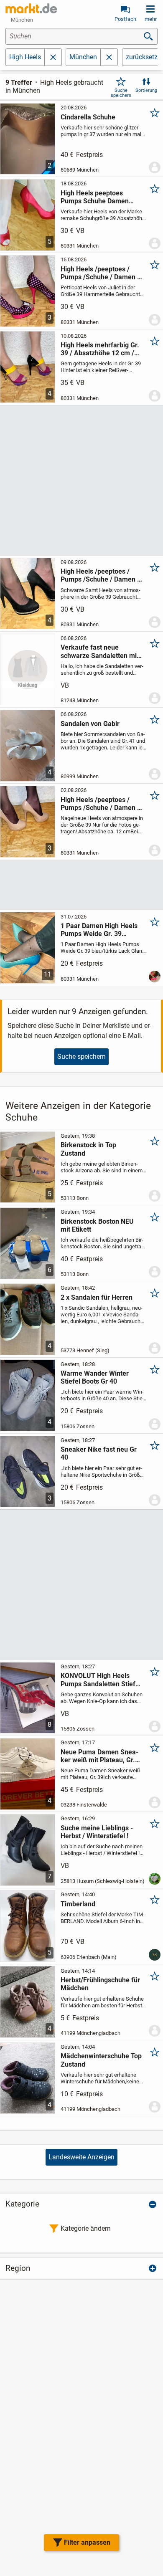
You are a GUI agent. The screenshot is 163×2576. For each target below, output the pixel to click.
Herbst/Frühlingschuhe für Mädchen (100, 1984)
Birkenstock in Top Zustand (88, 1149)
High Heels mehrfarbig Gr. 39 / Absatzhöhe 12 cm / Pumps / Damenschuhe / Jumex (100, 349)
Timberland (78, 1904)
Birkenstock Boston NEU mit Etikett (97, 1225)
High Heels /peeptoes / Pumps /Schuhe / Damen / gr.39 (100, 804)
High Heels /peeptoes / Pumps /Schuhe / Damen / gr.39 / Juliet (100, 273)
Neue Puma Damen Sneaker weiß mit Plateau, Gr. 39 (99, 1756)
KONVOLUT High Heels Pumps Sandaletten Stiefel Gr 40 (101, 1680)
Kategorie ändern (86, 2228)
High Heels (25, 57)
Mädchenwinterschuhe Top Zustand (101, 2060)
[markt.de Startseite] (31, 8)
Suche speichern (121, 93)
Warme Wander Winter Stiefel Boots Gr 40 (95, 1377)
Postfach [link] (125, 19)
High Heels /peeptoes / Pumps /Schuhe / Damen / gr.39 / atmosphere (100, 575)
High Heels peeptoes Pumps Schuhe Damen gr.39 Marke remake (95, 197)
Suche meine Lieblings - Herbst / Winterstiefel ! (97, 1832)
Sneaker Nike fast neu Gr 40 (99, 1453)
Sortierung (146, 90)
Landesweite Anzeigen (81, 2157)
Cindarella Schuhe (88, 117)
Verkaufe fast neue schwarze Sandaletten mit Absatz (100, 651)
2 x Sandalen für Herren (97, 1297)
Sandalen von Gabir (90, 724)
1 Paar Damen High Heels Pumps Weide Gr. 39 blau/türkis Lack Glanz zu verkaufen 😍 (99, 930)
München (83, 57)
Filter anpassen (87, 2542)
